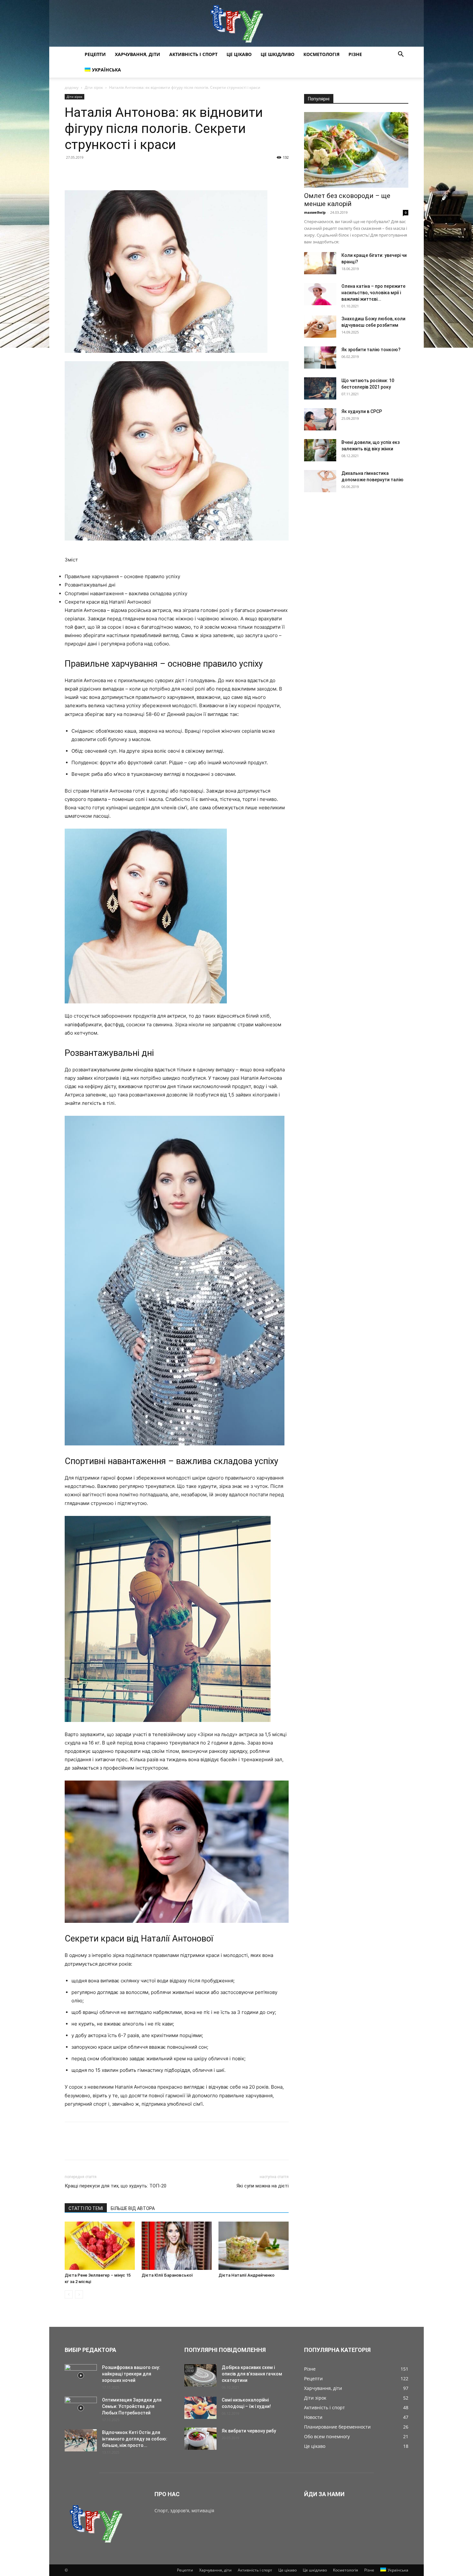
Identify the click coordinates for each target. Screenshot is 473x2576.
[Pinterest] (101, 172)
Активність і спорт (193, 54)
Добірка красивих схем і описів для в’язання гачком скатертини (252, 2374)
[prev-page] (69, 2294)
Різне (355, 54)
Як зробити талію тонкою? (371, 350)
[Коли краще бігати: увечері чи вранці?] (320, 263)
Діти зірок (94, 87)
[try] (236, 23)
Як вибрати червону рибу (249, 2431)
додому (72, 87)
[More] (131, 172)
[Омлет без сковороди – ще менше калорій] (356, 150)
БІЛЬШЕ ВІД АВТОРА (133, 2208)
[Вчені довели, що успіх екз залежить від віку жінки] (320, 450)
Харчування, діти (138, 54)
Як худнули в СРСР (362, 411)
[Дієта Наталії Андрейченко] (254, 2246)
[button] (401, 55)
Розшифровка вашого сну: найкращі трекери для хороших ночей (131, 2374)
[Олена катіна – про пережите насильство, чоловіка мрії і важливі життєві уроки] (320, 294)
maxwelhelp (315, 212)
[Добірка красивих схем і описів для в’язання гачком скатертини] (200, 2375)
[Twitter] (86, 172)
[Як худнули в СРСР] (320, 419)
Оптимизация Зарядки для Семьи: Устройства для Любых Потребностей (132, 2406)
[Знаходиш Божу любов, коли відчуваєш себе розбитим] (320, 327)
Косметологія (321, 54)
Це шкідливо (278, 54)
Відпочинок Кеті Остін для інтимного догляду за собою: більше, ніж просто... (135, 2439)
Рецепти (95, 54)
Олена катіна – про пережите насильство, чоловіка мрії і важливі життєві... (373, 293)
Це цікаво (239, 54)
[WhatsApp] (116, 172)
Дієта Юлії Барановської (167, 2275)
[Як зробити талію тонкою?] (320, 357)
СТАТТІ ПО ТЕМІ (86, 2208)
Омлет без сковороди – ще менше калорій (347, 200)
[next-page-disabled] (79, 2294)
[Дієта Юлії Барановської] (177, 2246)
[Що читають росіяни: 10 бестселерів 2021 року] (320, 388)
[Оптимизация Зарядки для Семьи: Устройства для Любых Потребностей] (81, 2408)
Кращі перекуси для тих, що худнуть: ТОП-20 (116, 2186)
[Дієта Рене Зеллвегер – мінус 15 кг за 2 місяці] (100, 2246)
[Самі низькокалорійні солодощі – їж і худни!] (200, 2408)
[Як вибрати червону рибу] (200, 2439)
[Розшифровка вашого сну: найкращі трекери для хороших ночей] (81, 2375)
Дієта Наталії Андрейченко (246, 2275)
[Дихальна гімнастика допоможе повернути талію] (320, 481)
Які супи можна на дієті (263, 2186)
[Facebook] (71, 172)
